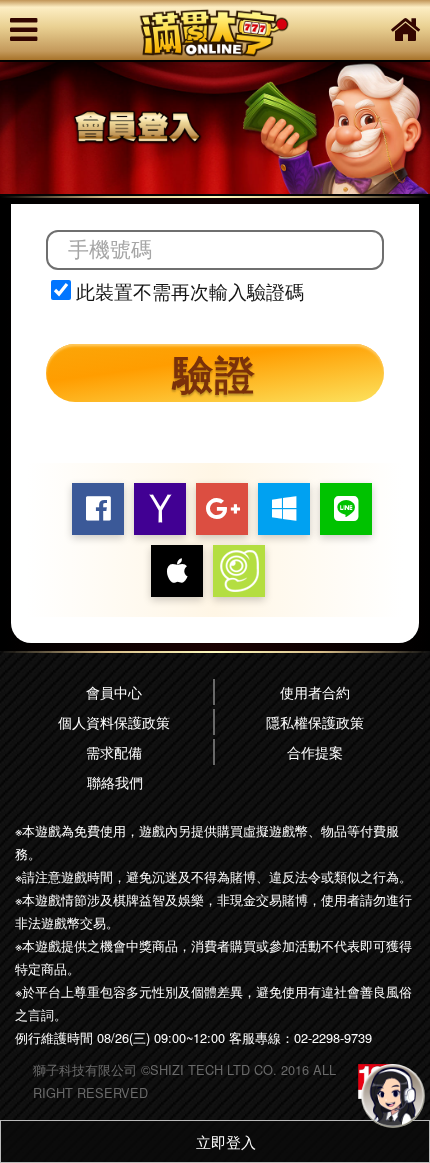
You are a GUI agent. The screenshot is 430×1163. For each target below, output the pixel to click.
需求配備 (114, 751)
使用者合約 (315, 691)
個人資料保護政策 (114, 721)
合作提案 (315, 751)
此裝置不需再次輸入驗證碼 (190, 291)
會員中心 (114, 691)
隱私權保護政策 (315, 721)
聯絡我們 (115, 781)
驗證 (215, 372)
